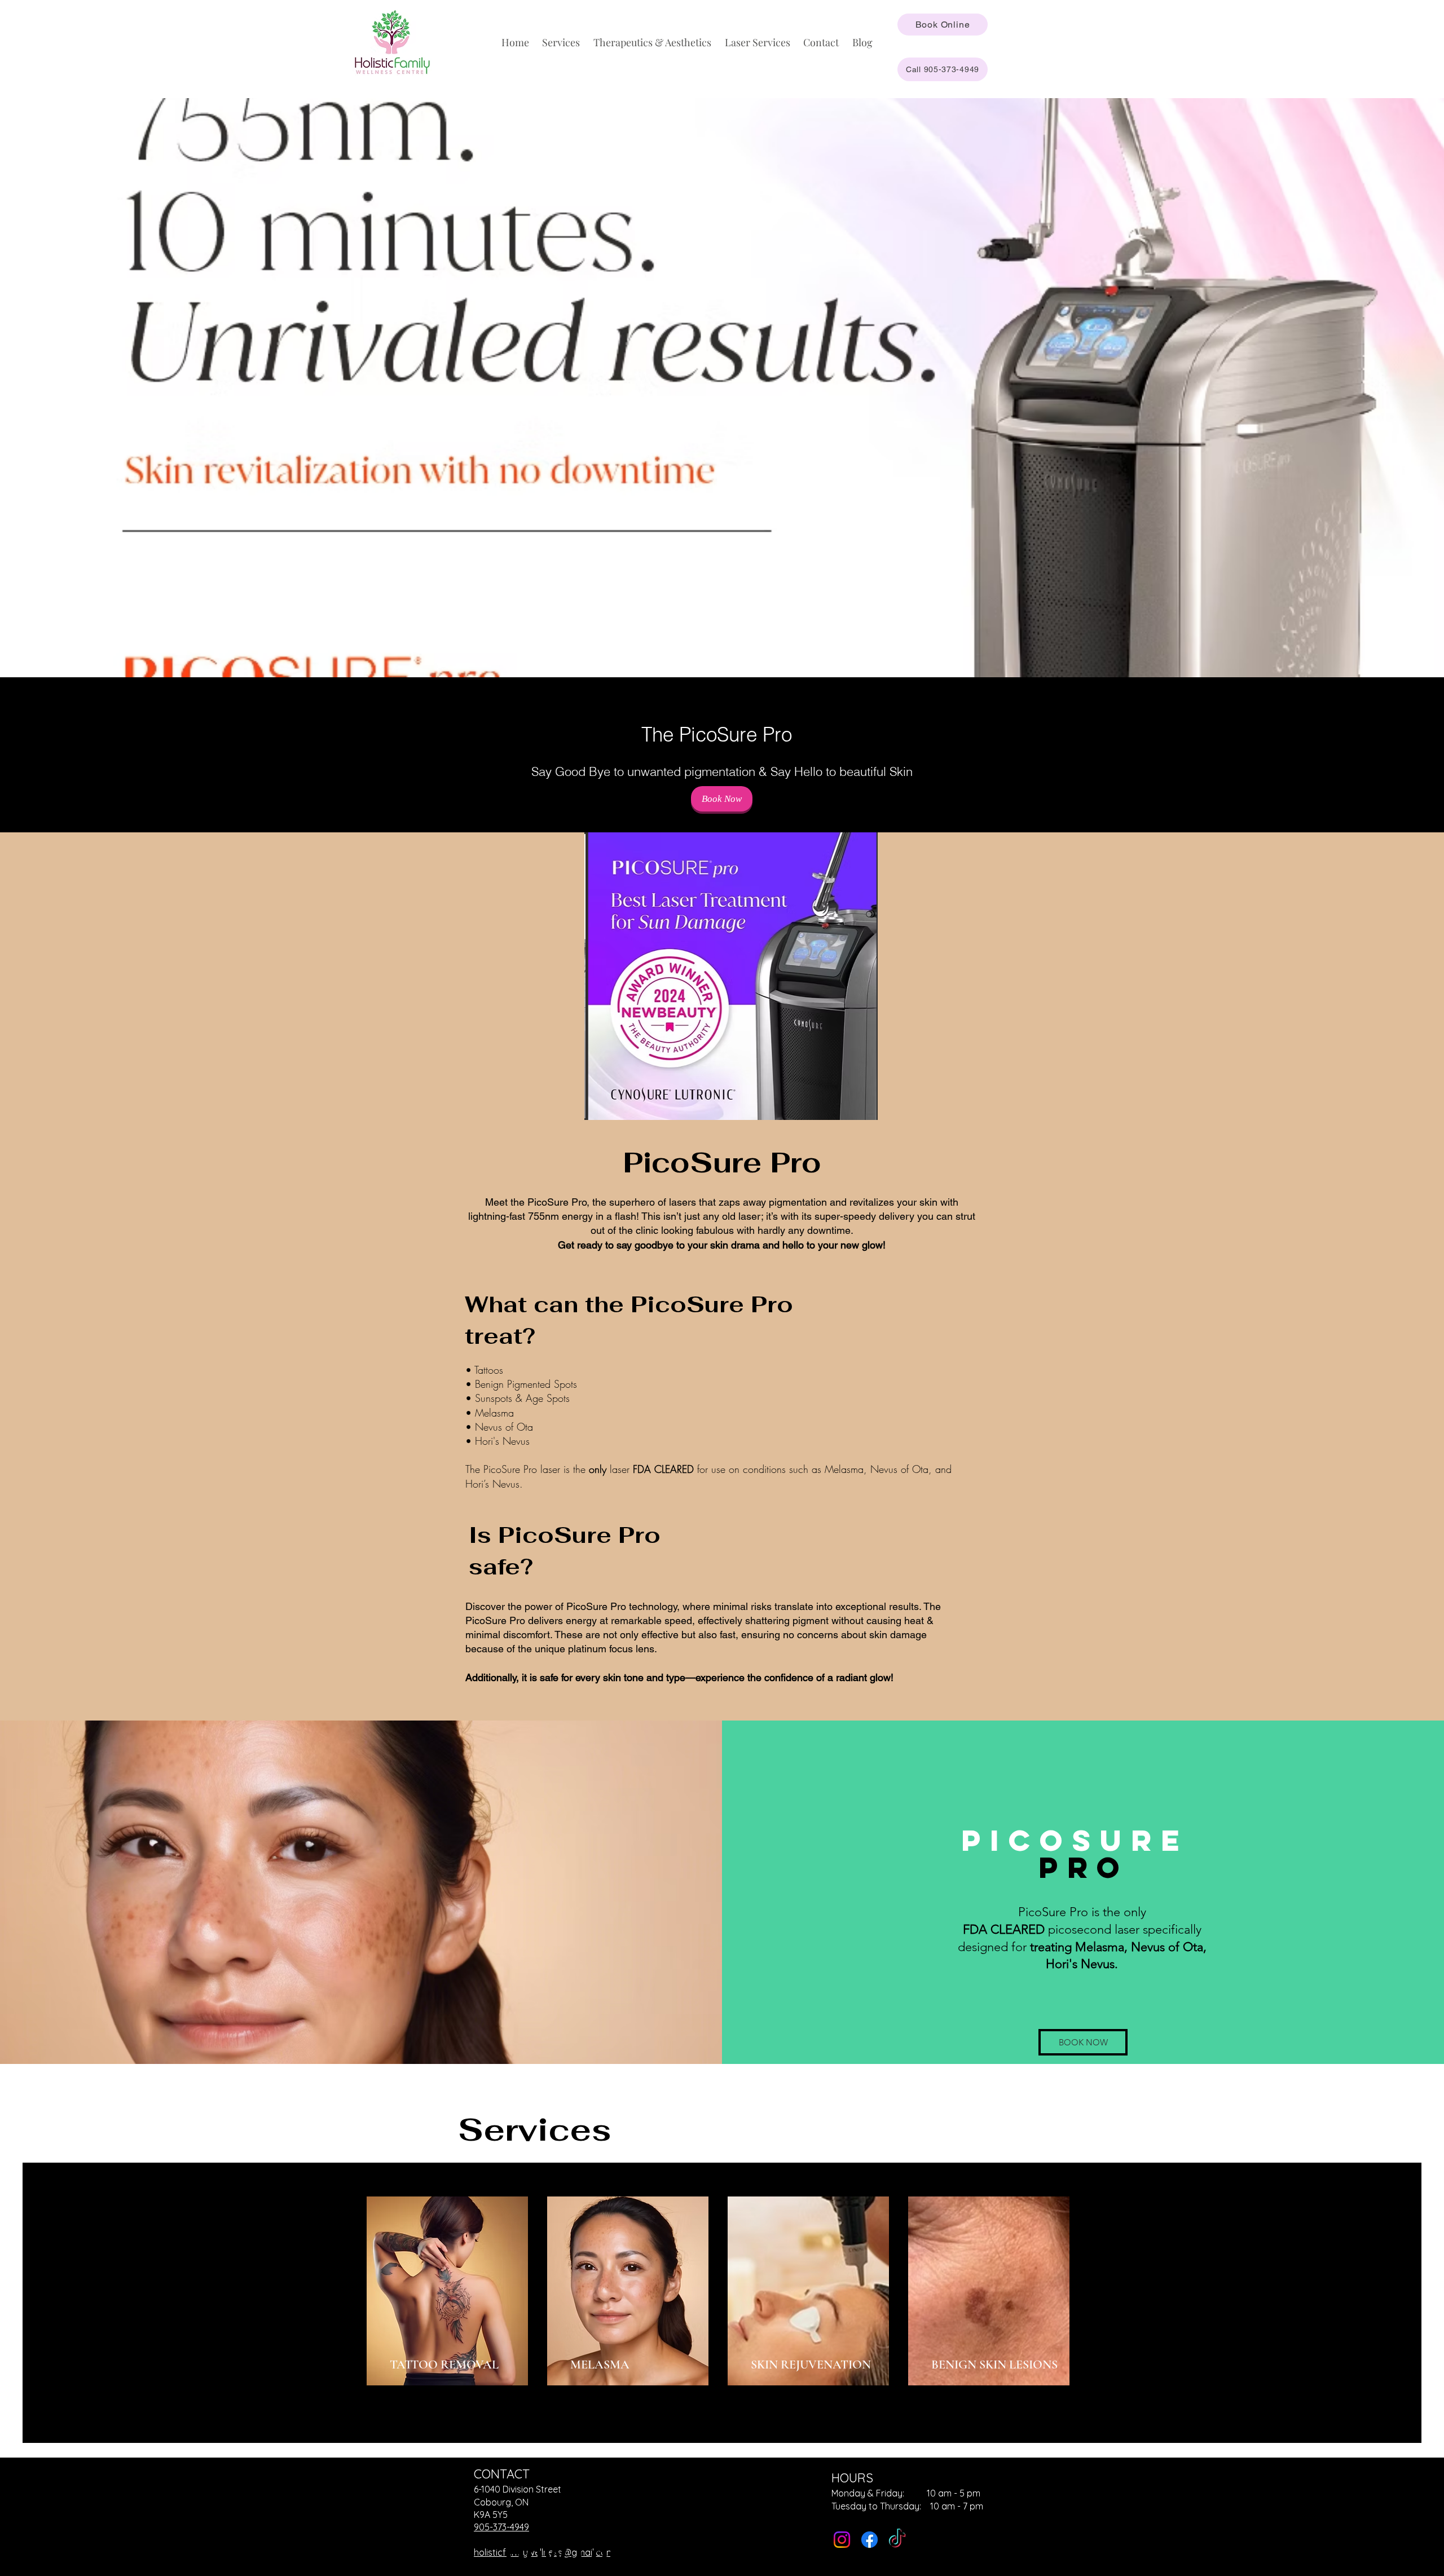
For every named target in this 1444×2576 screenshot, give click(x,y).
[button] (562, 42)
